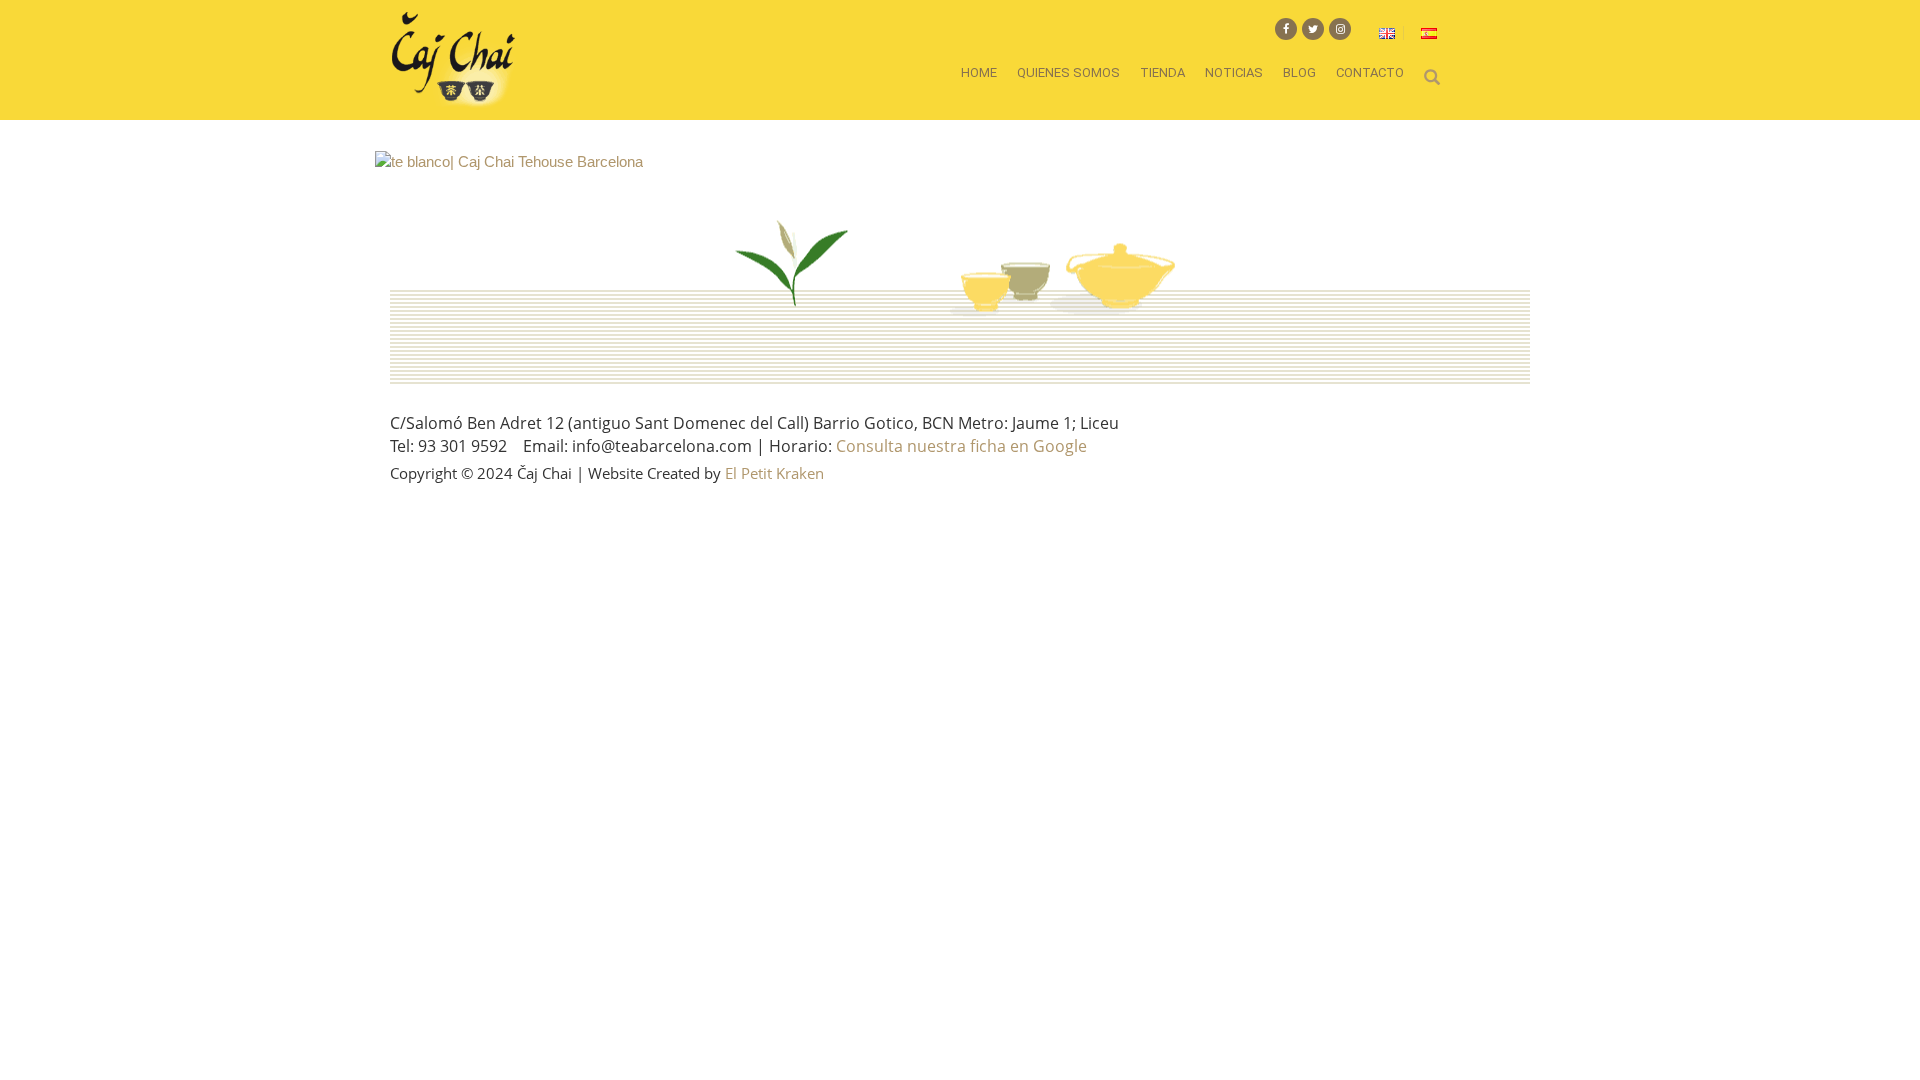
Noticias (1234, 72)
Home (979, 72)
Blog (1299, 72)
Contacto (1370, 72)
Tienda (1162, 72)
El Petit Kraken (774, 473)
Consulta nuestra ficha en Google (961, 446)
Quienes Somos (1068, 72)
